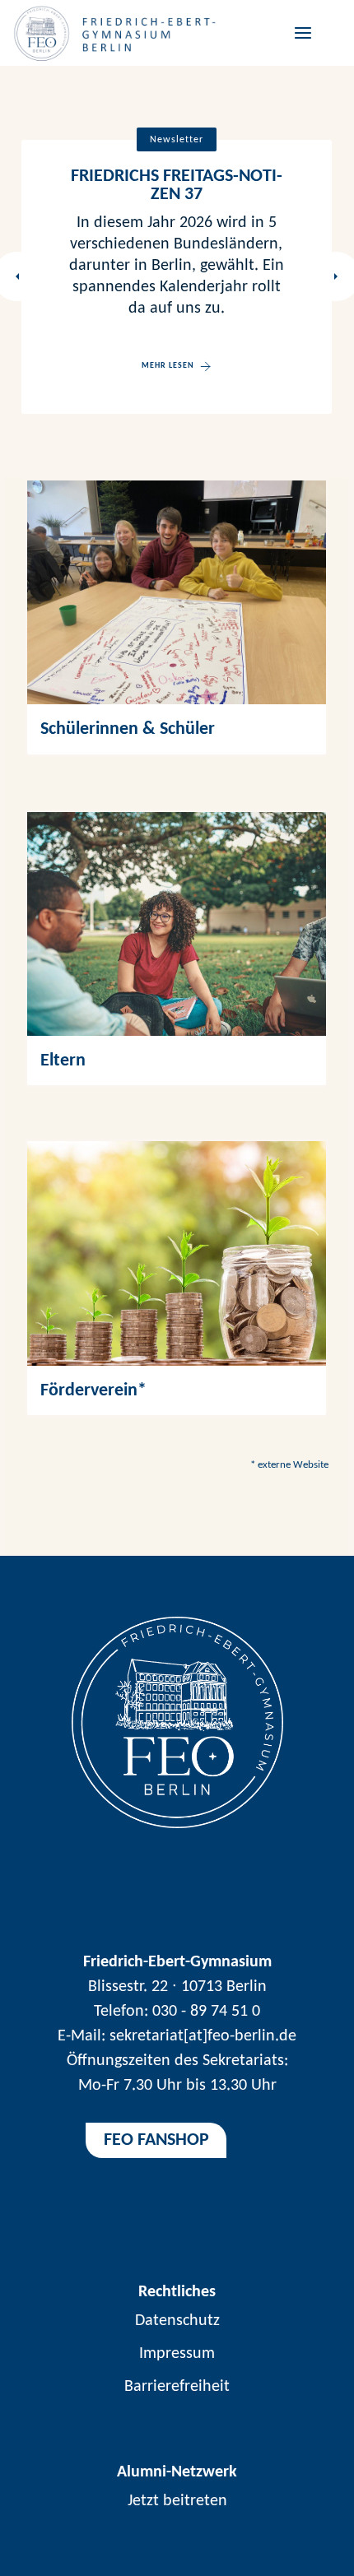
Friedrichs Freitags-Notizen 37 (177, 186)
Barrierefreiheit (177, 2387)
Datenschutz (177, 2321)
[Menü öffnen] (300, 32)
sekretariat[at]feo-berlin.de (203, 2036)
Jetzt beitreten (177, 2501)
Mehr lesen (168, 366)
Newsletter (177, 140)
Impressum (177, 2354)
